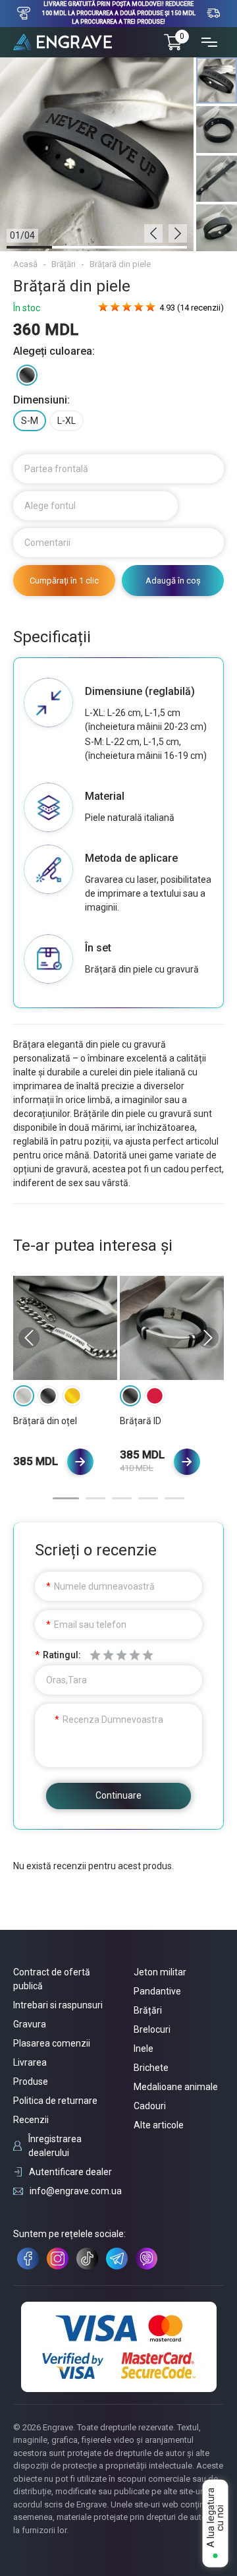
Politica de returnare (55, 2101)
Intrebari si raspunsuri (58, 2005)
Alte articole (159, 2125)
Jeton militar (160, 1972)
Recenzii (31, 2120)
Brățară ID (141, 1421)
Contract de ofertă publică (52, 1979)
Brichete (151, 2068)
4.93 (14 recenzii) (192, 308)
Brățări (64, 264)
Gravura (30, 2024)
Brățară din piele (120, 264)
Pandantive (157, 1991)
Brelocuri (152, 2029)
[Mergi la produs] (80, 1462)
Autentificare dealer (70, 2172)
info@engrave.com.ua (76, 2191)
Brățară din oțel (45, 1421)
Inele (144, 2049)
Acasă (25, 264)
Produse (31, 2082)
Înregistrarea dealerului (55, 2146)
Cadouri (150, 2106)
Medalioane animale (176, 2087)
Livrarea (30, 2062)
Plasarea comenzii (52, 2043)
